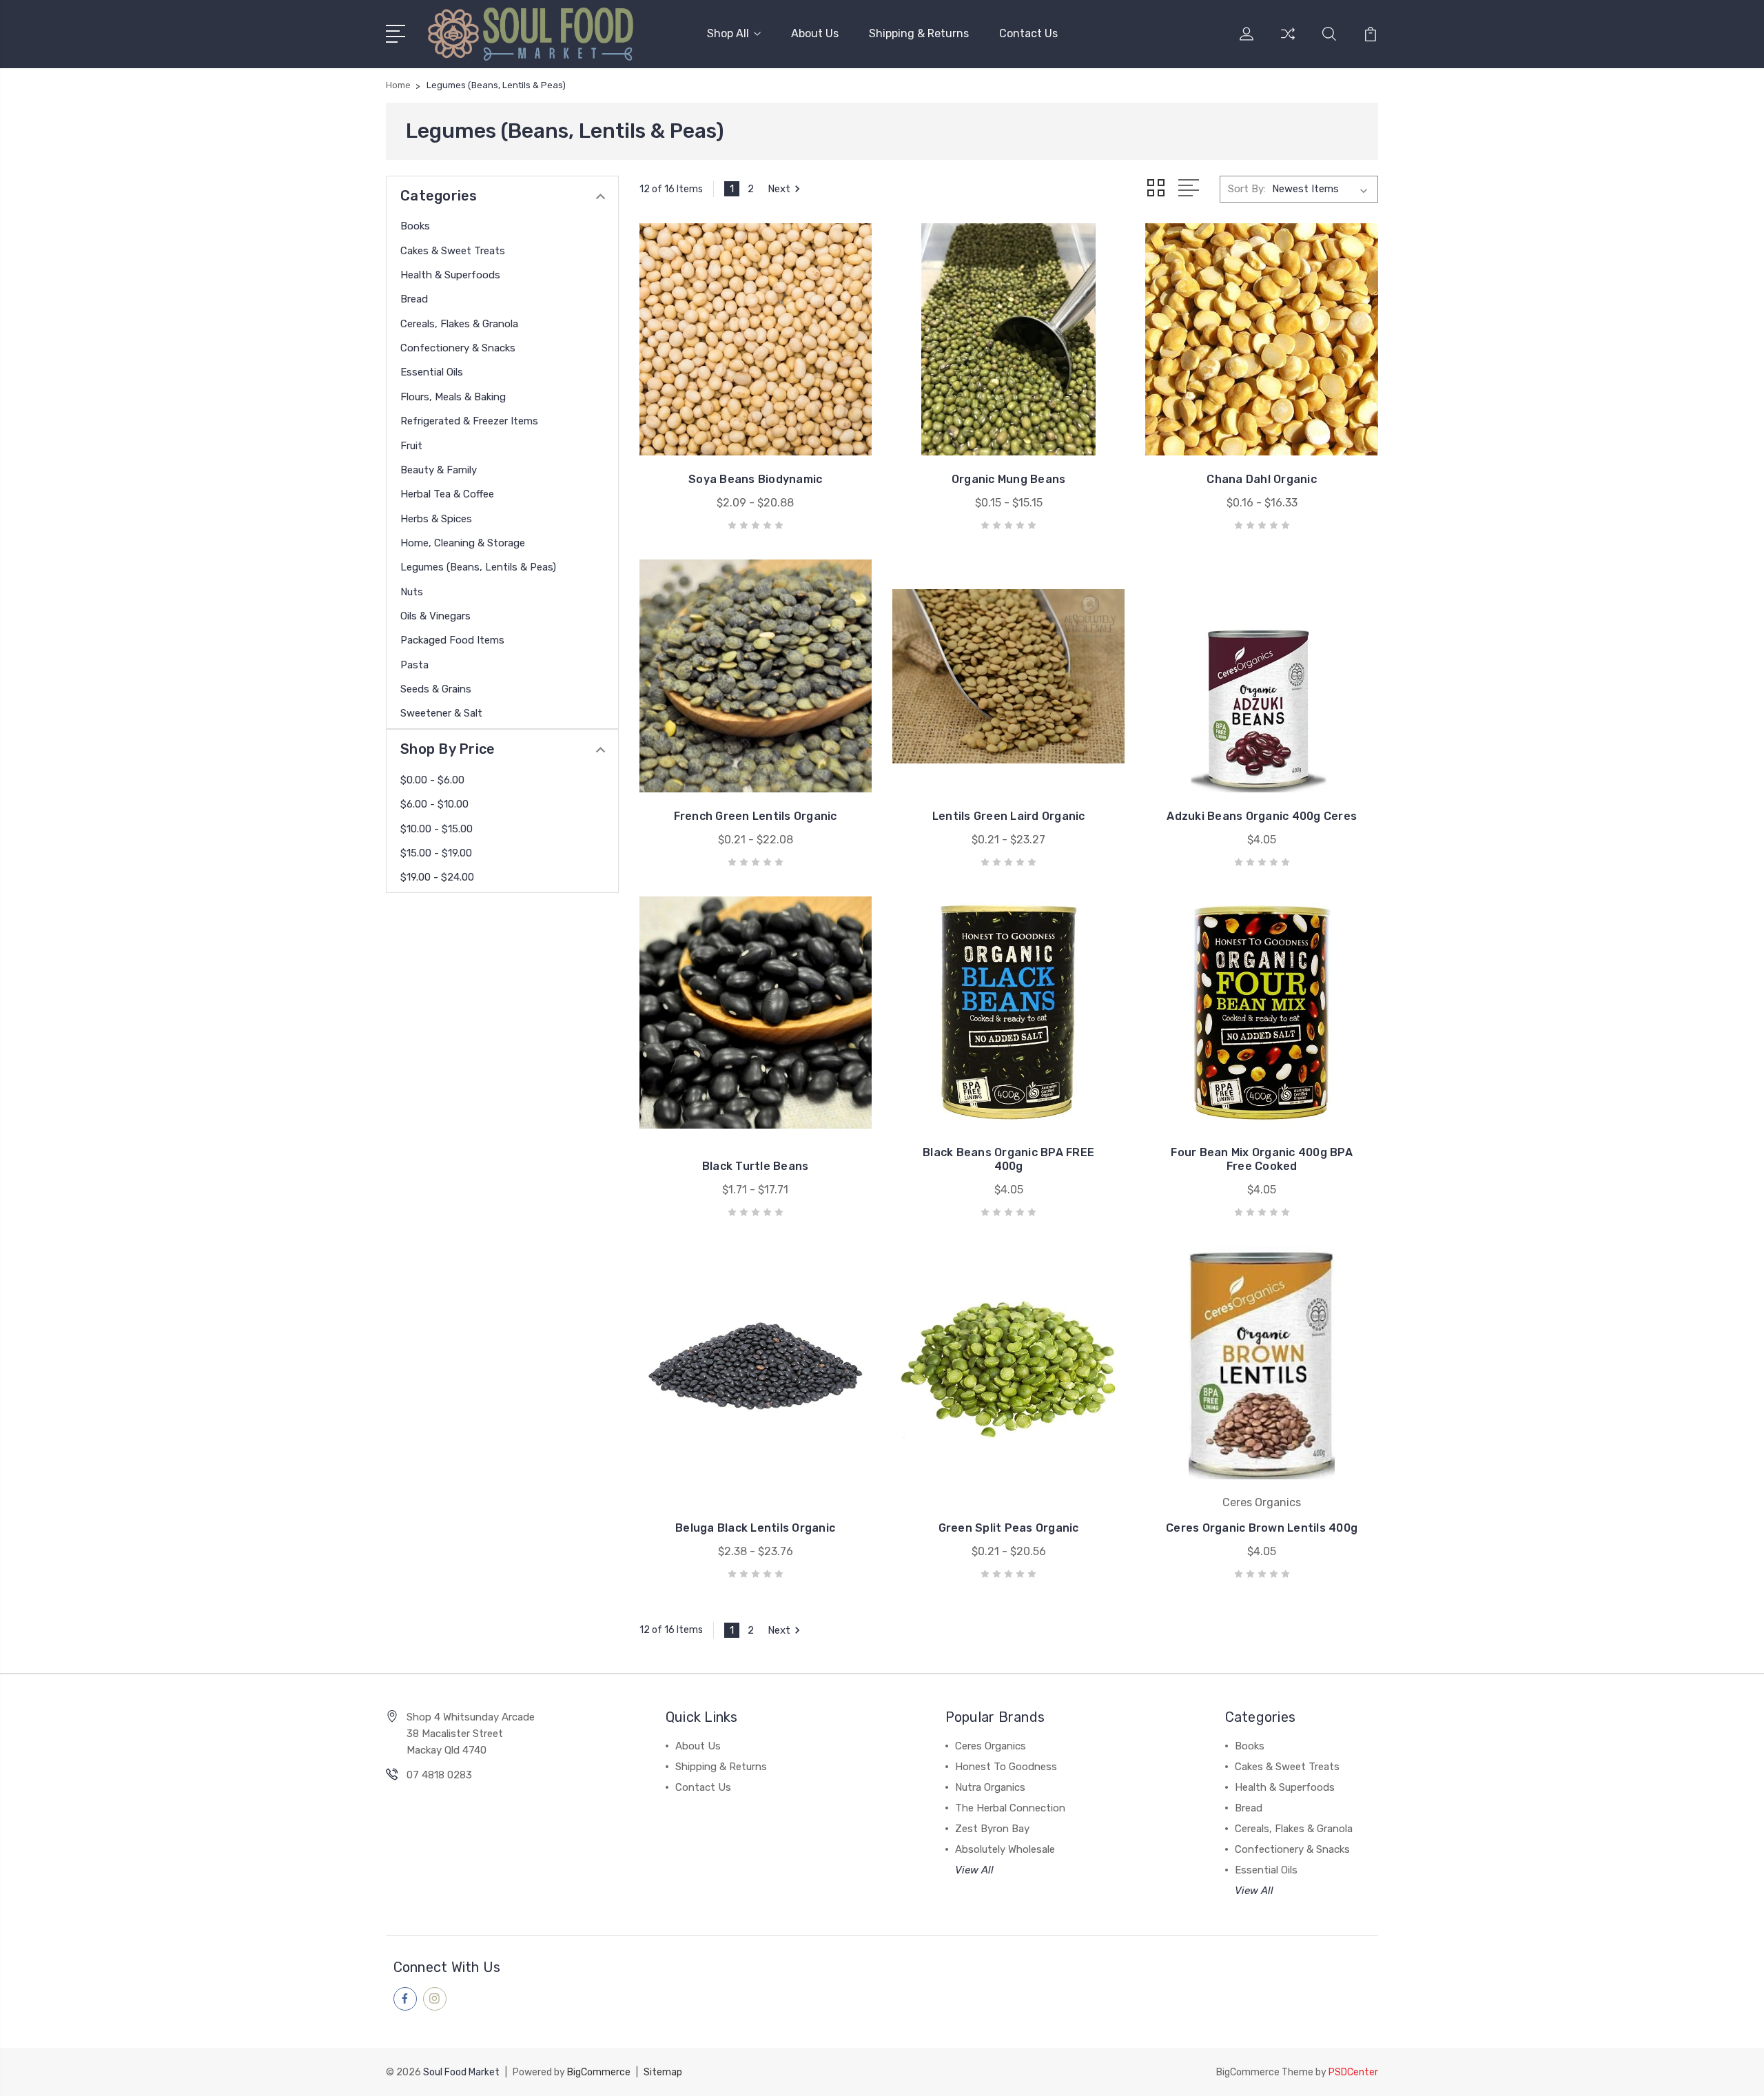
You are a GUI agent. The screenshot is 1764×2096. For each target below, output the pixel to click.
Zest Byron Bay (992, 1829)
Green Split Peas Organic (1009, 1528)
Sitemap (663, 2072)
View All (974, 1870)
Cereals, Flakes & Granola (459, 324)
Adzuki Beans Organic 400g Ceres (1262, 816)
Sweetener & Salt (441, 713)
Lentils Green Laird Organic (1009, 816)
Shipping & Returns (919, 33)
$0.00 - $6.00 (432, 780)
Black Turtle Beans (756, 1166)
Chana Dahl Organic (1262, 479)
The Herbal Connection (1010, 1808)
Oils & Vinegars (435, 616)
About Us (815, 33)
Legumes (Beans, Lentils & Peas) (478, 567)
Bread (414, 299)
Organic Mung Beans (1009, 479)
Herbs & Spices (436, 519)
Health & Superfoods (450, 275)
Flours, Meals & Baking (453, 397)
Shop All (728, 33)
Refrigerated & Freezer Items (469, 421)
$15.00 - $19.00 (436, 853)
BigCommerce (599, 2072)
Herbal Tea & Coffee (447, 494)
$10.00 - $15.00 (437, 829)
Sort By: (1247, 189)
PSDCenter (1353, 2072)
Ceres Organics (991, 1746)
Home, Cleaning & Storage (463, 543)
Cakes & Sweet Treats (453, 251)
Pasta (414, 665)
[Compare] (1288, 42)
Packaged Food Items (452, 640)
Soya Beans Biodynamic (755, 479)
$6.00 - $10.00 (434, 804)
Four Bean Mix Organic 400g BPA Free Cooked (1262, 1159)
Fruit (411, 446)
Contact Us (1028, 33)
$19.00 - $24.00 (437, 877)
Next (779, 189)
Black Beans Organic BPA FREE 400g (1008, 1159)
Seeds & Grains (436, 689)
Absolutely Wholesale (1005, 1849)
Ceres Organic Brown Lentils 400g (1262, 1528)
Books (415, 226)
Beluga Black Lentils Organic (755, 1528)
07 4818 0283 (439, 1775)
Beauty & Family (439, 470)
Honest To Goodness (1006, 1767)
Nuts (412, 592)
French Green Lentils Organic (756, 816)
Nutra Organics (990, 1787)
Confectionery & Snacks (458, 348)
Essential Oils (432, 372)
